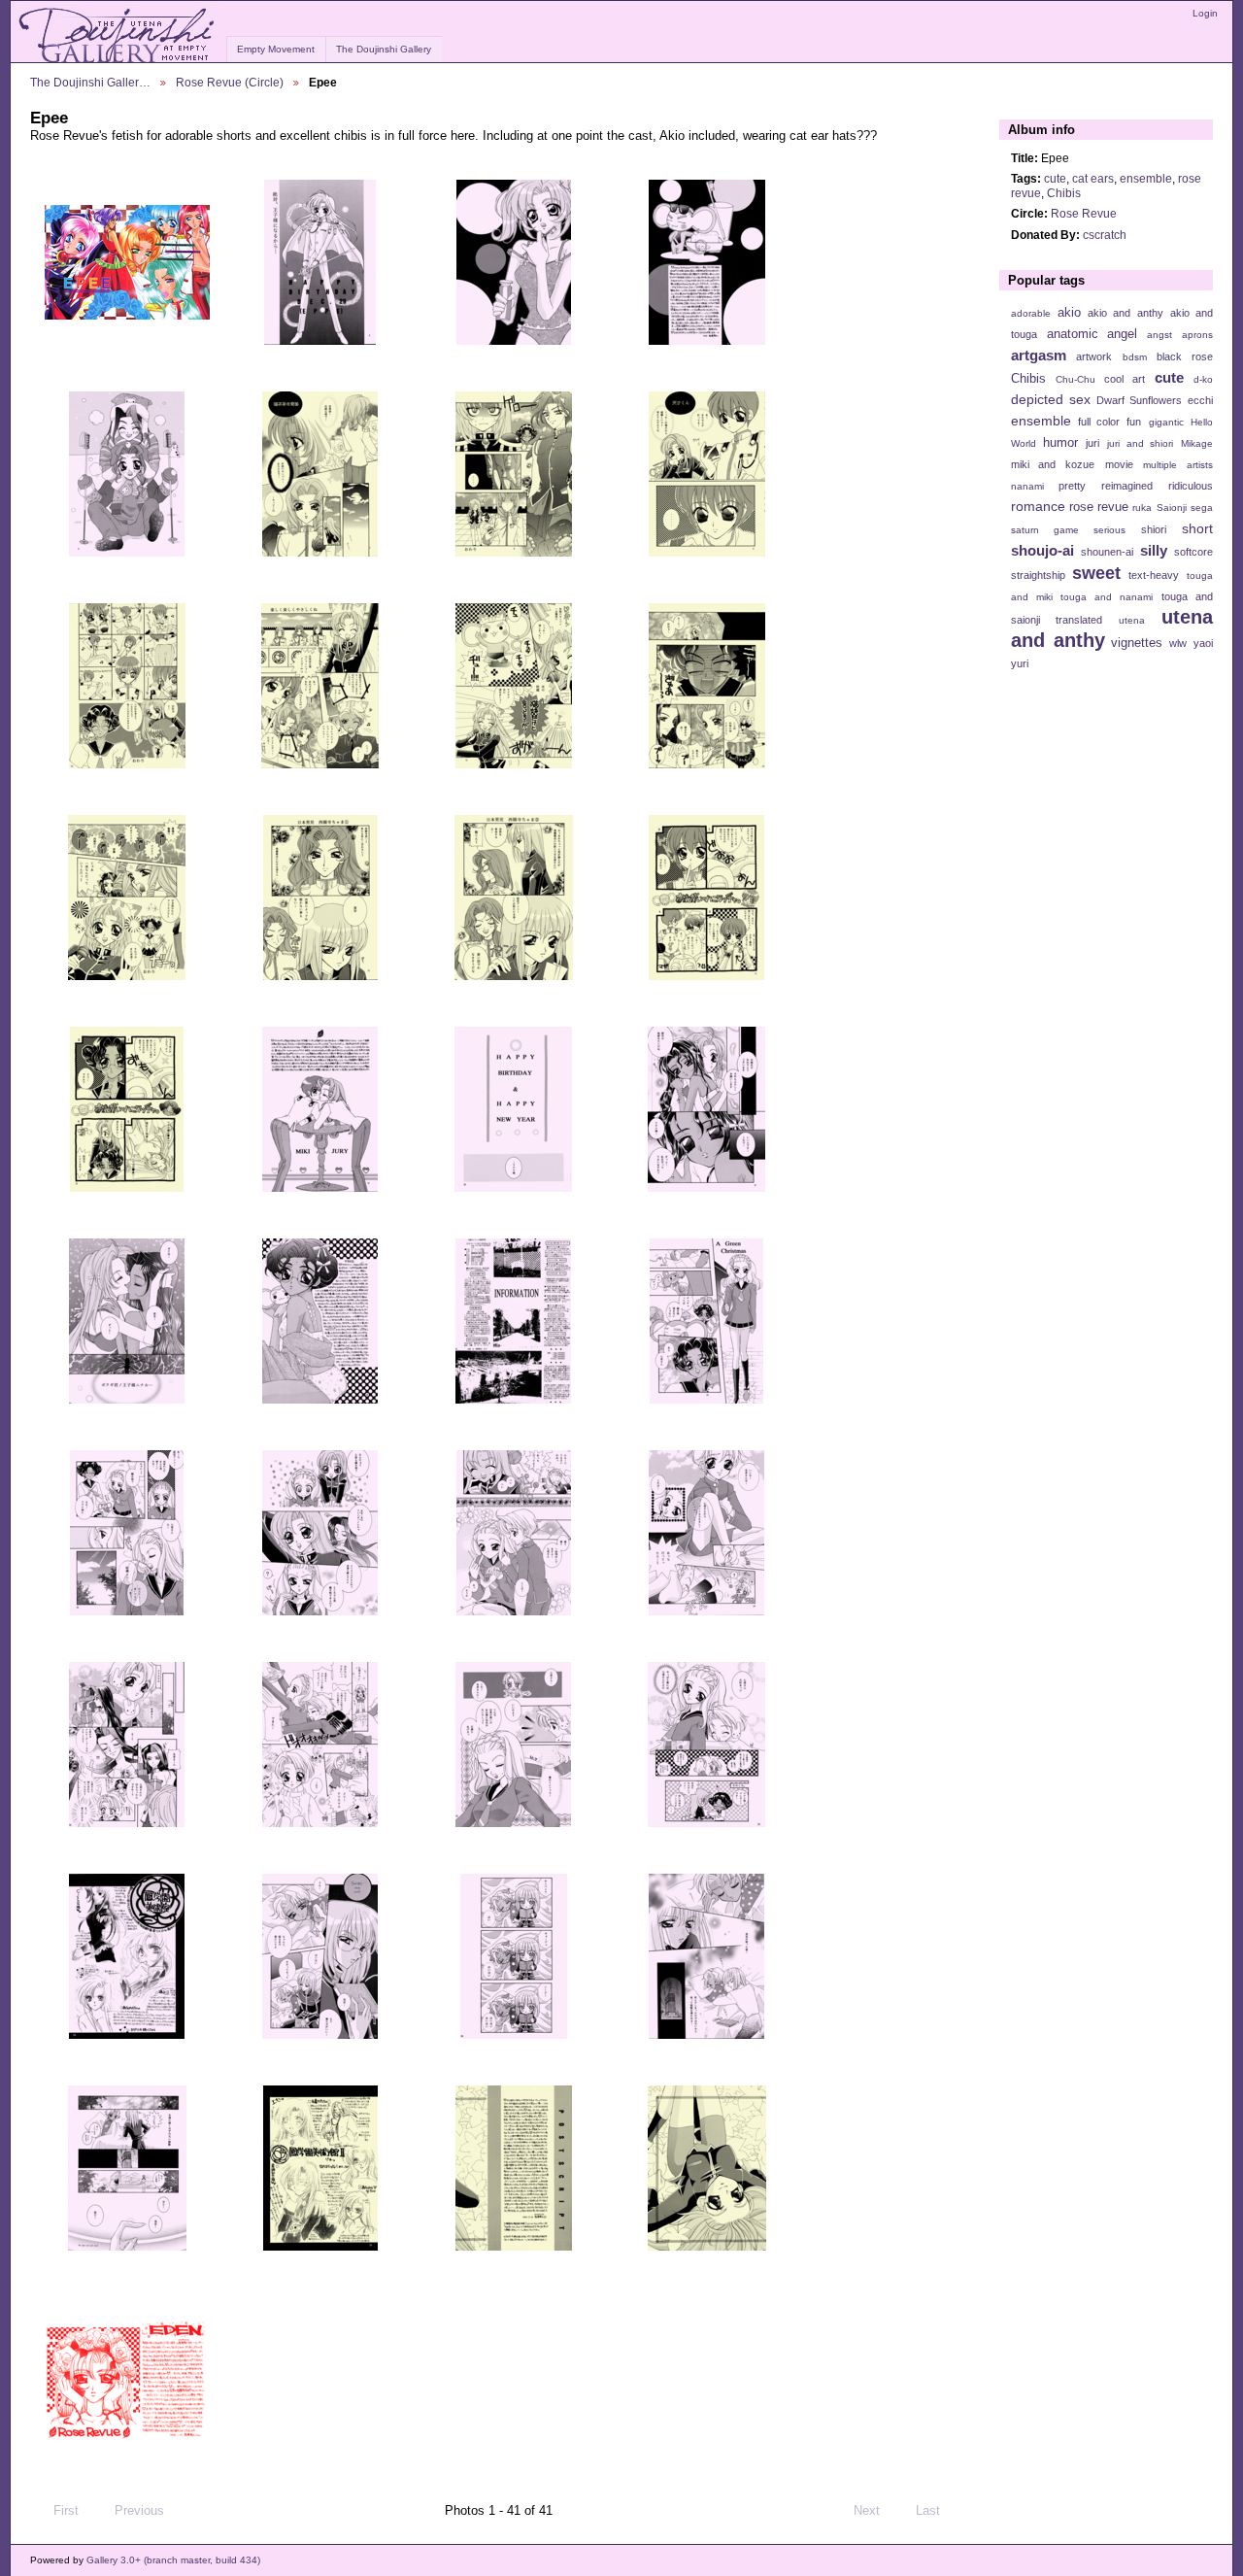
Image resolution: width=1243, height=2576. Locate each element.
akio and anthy (1125, 313)
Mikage (1197, 443)
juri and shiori (1140, 443)
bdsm (1135, 357)
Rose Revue (1084, 213)
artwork (1094, 356)
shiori (1154, 529)
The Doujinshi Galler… (90, 82)
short (1197, 528)
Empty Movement (276, 49)
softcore (1193, 552)
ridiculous (1191, 486)
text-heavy (1154, 575)
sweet (1096, 573)
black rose (1185, 356)
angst (1159, 335)
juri (1092, 443)
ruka (1142, 508)
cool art (1125, 379)
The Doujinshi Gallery (384, 49)
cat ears (1093, 178)
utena (1132, 620)
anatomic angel (1092, 334)
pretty (1072, 486)
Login (1205, 13)
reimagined (1127, 486)
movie (1119, 464)
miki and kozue (1053, 464)
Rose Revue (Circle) (230, 82)
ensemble (1146, 178)
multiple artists (1178, 465)
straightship (1038, 575)
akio (1069, 313)
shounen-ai (1107, 552)
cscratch (1105, 235)
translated (1079, 620)
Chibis (1064, 193)
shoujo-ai (1042, 550)
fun (1134, 422)
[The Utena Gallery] (118, 36)
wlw (1178, 643)
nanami (1027, 486)
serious (1109, 530)
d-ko (1203, 379)
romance (1038, 506)
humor (1060, 443)
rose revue (1099, 507)
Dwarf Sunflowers (1139, 400)
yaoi (1203, 643)
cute (1055, 178)
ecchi (1200, 400)
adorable (1031, 313)
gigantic (1166, 422)
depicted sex (1051, 399)
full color (1099, 422)
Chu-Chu (1075, 379)
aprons (1197, 335)
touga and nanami (1107, 597)
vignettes (1137, 643)
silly (1154, 550)
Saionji (1172, 508)
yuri (1020, 663)
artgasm (1039, 355)
